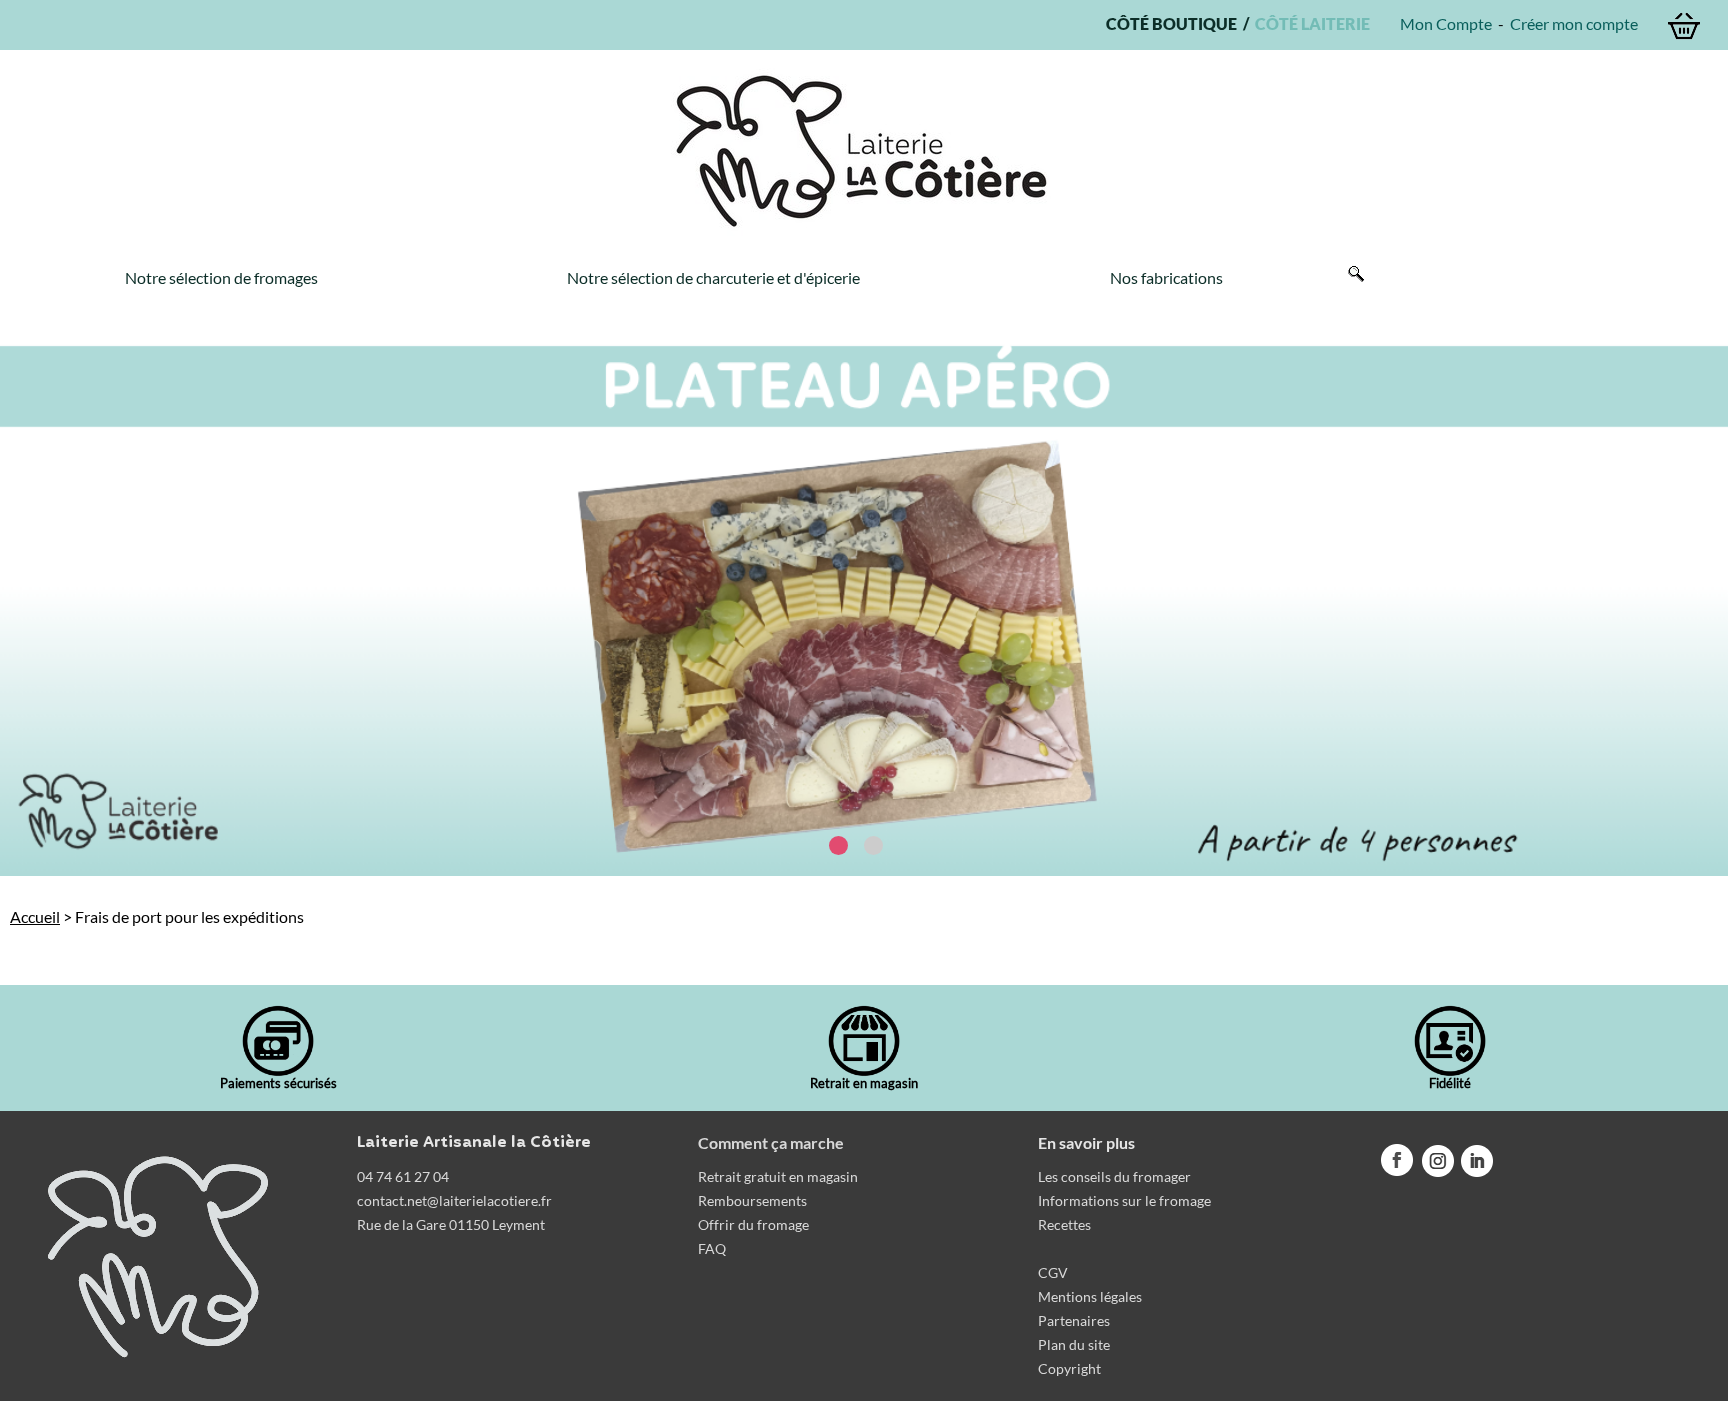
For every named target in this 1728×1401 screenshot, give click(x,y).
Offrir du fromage (753, 1224)
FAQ (712, 1248)
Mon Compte (1446, 23)
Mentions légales (1090, 1296)
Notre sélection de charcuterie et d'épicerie (713, 277)
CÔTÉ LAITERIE (1309, 23)
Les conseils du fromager (1114, 1176)
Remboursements (752, 1200)
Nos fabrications (1166, 277)
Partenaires (1074, 1320)
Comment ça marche (771, 1142)
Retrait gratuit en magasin (778, 1176)
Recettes (1064, 1224)
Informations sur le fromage (1124, 1200)
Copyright (1069, 1368)
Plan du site (1074, 1344)
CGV (1053, 1272)
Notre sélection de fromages (221, 277)
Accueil (35, 916)
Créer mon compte (1574, 23)
